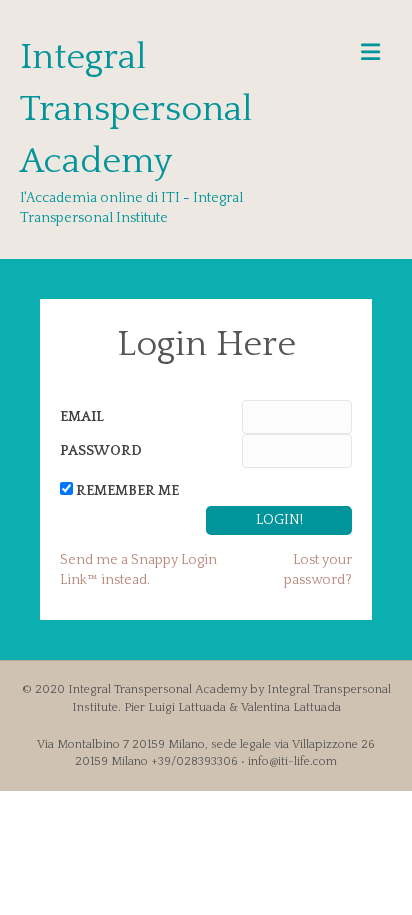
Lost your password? (318, 570)
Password (101, 451)
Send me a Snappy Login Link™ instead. (138, 570)
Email (82, 417)
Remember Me (127, 491)
